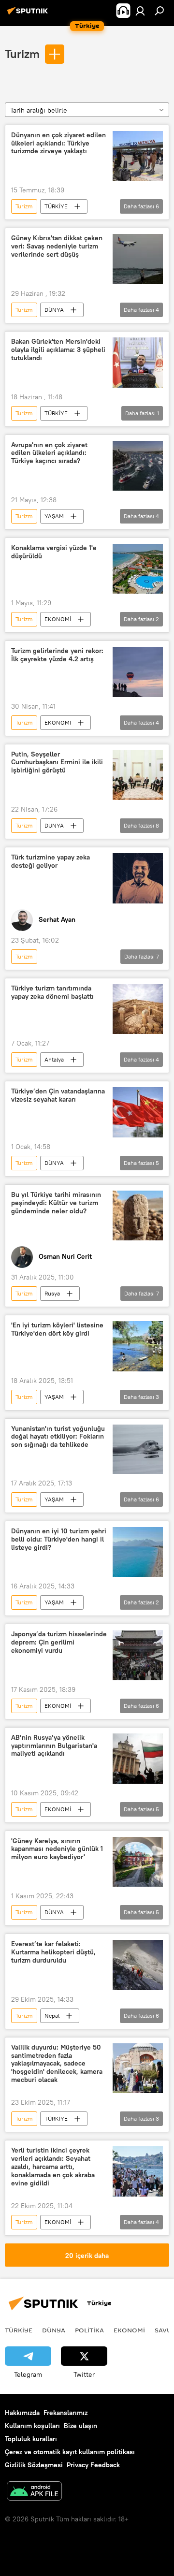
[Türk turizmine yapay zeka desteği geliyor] (138, 878)
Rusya (52, 1293)
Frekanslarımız (65, 2413)
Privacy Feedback (93, 2465)
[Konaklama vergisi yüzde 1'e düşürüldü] (138, 569)
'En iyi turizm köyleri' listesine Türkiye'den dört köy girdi (57, 1329)
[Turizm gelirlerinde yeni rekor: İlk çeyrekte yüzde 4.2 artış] (138, 672)
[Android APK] (34, 2492)
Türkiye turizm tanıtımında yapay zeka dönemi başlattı (52, 992)
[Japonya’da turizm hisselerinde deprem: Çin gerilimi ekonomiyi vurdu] (138, 1655)
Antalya (54, 1059)
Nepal (52, 2016)
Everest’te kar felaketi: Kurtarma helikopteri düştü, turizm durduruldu (53, 1952)
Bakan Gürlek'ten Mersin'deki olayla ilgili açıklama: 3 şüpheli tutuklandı (58, 350)
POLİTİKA (89, 2330)
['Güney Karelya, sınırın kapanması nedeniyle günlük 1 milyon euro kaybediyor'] (138, 1862)
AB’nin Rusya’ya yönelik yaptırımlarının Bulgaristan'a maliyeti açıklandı (54, 1746)
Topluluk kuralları (31, 2439)
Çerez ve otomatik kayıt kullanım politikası (70, 2452)
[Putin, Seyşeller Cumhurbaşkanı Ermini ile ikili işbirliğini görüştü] (138, 775)
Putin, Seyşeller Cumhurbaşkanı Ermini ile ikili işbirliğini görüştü (57, 763)
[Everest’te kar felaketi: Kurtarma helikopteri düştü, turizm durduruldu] (138, 1965)
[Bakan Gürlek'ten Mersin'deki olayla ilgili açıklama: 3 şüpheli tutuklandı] (138, 363)
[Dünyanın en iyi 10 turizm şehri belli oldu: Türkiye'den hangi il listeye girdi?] (138, 1552)
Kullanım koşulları (32, 2426)
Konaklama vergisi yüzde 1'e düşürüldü (54, 552)
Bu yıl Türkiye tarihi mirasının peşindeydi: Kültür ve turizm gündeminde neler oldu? (56, 1203)
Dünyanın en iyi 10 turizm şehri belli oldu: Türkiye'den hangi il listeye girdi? (59, 1539)
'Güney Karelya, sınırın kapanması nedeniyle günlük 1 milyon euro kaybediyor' (57, 1849)
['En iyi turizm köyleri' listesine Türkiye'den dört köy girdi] (138, 1346)
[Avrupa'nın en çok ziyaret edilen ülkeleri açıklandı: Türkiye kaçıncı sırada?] (138, 466)
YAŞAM (54, 516)
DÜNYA (54, 310)
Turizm (22, 54)
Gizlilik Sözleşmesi (34, 2465)
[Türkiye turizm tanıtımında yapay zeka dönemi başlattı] (138, 1009)
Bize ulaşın (80, 2426)
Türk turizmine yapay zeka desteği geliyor (51, 861)
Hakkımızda (22, 2413)
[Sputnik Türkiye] (29, 15)
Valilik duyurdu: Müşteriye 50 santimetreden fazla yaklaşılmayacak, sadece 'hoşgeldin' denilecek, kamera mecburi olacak (57, 2064)
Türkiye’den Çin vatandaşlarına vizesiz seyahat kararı (58, 1095)
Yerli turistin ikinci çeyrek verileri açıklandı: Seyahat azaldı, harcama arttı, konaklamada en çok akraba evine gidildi (53, 2167)
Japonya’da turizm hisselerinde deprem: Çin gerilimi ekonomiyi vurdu (59, 1642)
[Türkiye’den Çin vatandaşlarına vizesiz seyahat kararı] (138, 1112)
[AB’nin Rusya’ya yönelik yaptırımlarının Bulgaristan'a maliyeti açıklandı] (138, 1759)
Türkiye (19, 2330)
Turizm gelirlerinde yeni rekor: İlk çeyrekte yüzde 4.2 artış (57, 655)
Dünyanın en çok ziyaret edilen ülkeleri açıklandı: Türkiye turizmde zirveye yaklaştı (58, 143)
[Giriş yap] (140, 11)
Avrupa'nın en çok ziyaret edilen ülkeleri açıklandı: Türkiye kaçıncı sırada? (49, 453)
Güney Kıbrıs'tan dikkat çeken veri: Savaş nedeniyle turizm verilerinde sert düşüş (57, 246)
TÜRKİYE (56, 206)
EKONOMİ (58, 619)
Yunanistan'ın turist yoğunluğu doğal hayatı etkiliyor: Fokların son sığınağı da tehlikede (58, 1437)
